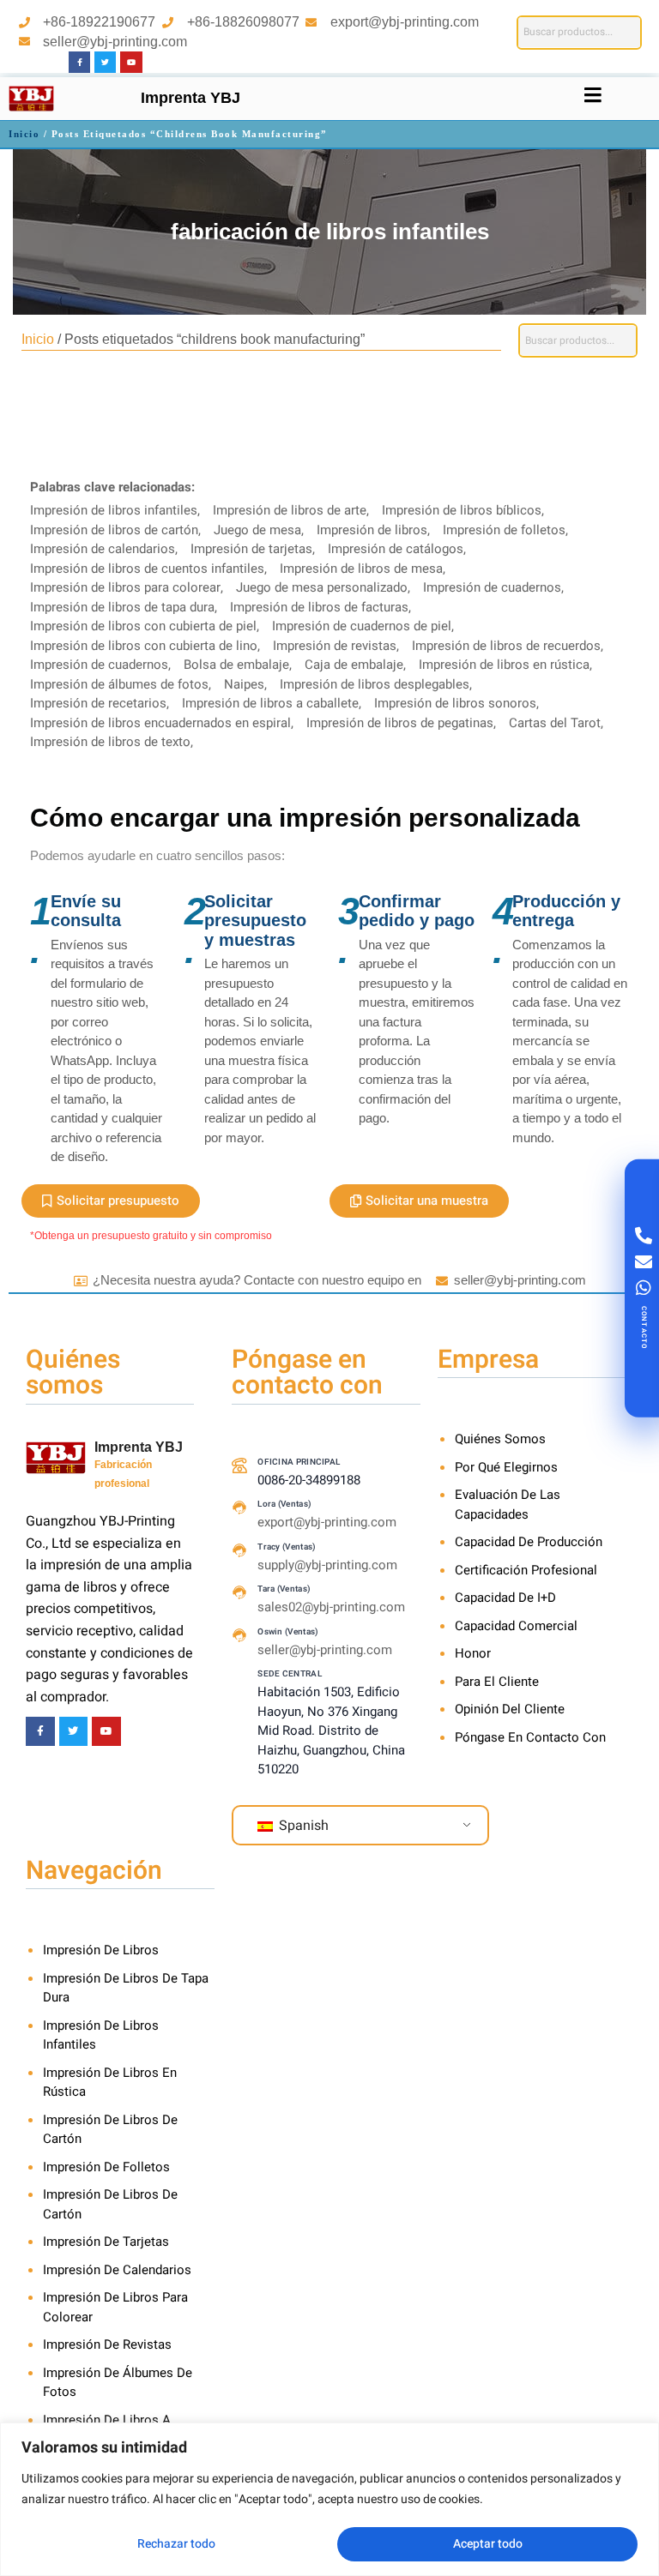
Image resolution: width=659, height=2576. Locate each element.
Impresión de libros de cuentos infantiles (147, 569)
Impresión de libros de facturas (319, 607)
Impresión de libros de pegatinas (400, 723)
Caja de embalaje (354, 665)
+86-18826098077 (243, 22)
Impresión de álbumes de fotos (119, 684)
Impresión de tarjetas (251, 549)
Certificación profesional (526, 1570)
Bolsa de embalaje (236, 665)
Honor (473, 1653)
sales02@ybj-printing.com (331, 1607)
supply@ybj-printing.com (327, 1565)
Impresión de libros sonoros (455, 703)
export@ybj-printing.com (405, 22)
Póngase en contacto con (530, 1737)
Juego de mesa (257, 530)
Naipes (244, 684)
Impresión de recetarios (98, 703)
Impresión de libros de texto (110, 742)
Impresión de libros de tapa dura (122, 607)
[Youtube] (131, 62)
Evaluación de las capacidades (508, 1505)
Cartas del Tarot (555, 723)
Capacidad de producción (529, 1542)
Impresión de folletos (504, 530)
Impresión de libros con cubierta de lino (144, 646)
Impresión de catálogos (396, 549)
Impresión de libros (372, 530)
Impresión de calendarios (103, 549)
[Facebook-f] (79, 62)
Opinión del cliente (510, 1709)
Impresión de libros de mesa (361, 569)
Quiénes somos (500, 1439)
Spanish (302, 1826)
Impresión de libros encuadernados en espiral (160, 723)
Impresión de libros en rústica (504, 665)
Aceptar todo (488, 2544)
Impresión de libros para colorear (125, 587)
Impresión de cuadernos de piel (362, 626)
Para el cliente (497, 1682)
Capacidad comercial (516, 1626)
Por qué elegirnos (506, 1467)
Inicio (24, 134)
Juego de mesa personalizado (322, 587)
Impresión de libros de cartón (114, 530)
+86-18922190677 (99, 22)
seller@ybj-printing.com (115, 42)
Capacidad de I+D (505, 1598)
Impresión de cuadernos (492, 587)
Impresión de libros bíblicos (462, 510)
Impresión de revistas (335, 646)
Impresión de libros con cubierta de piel (143, 626)
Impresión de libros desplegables (375, 684)
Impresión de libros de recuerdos (506, 646)
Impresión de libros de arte (290, 510)
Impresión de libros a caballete (270, 703)
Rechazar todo (176, 2544)
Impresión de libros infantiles (114, 510)
